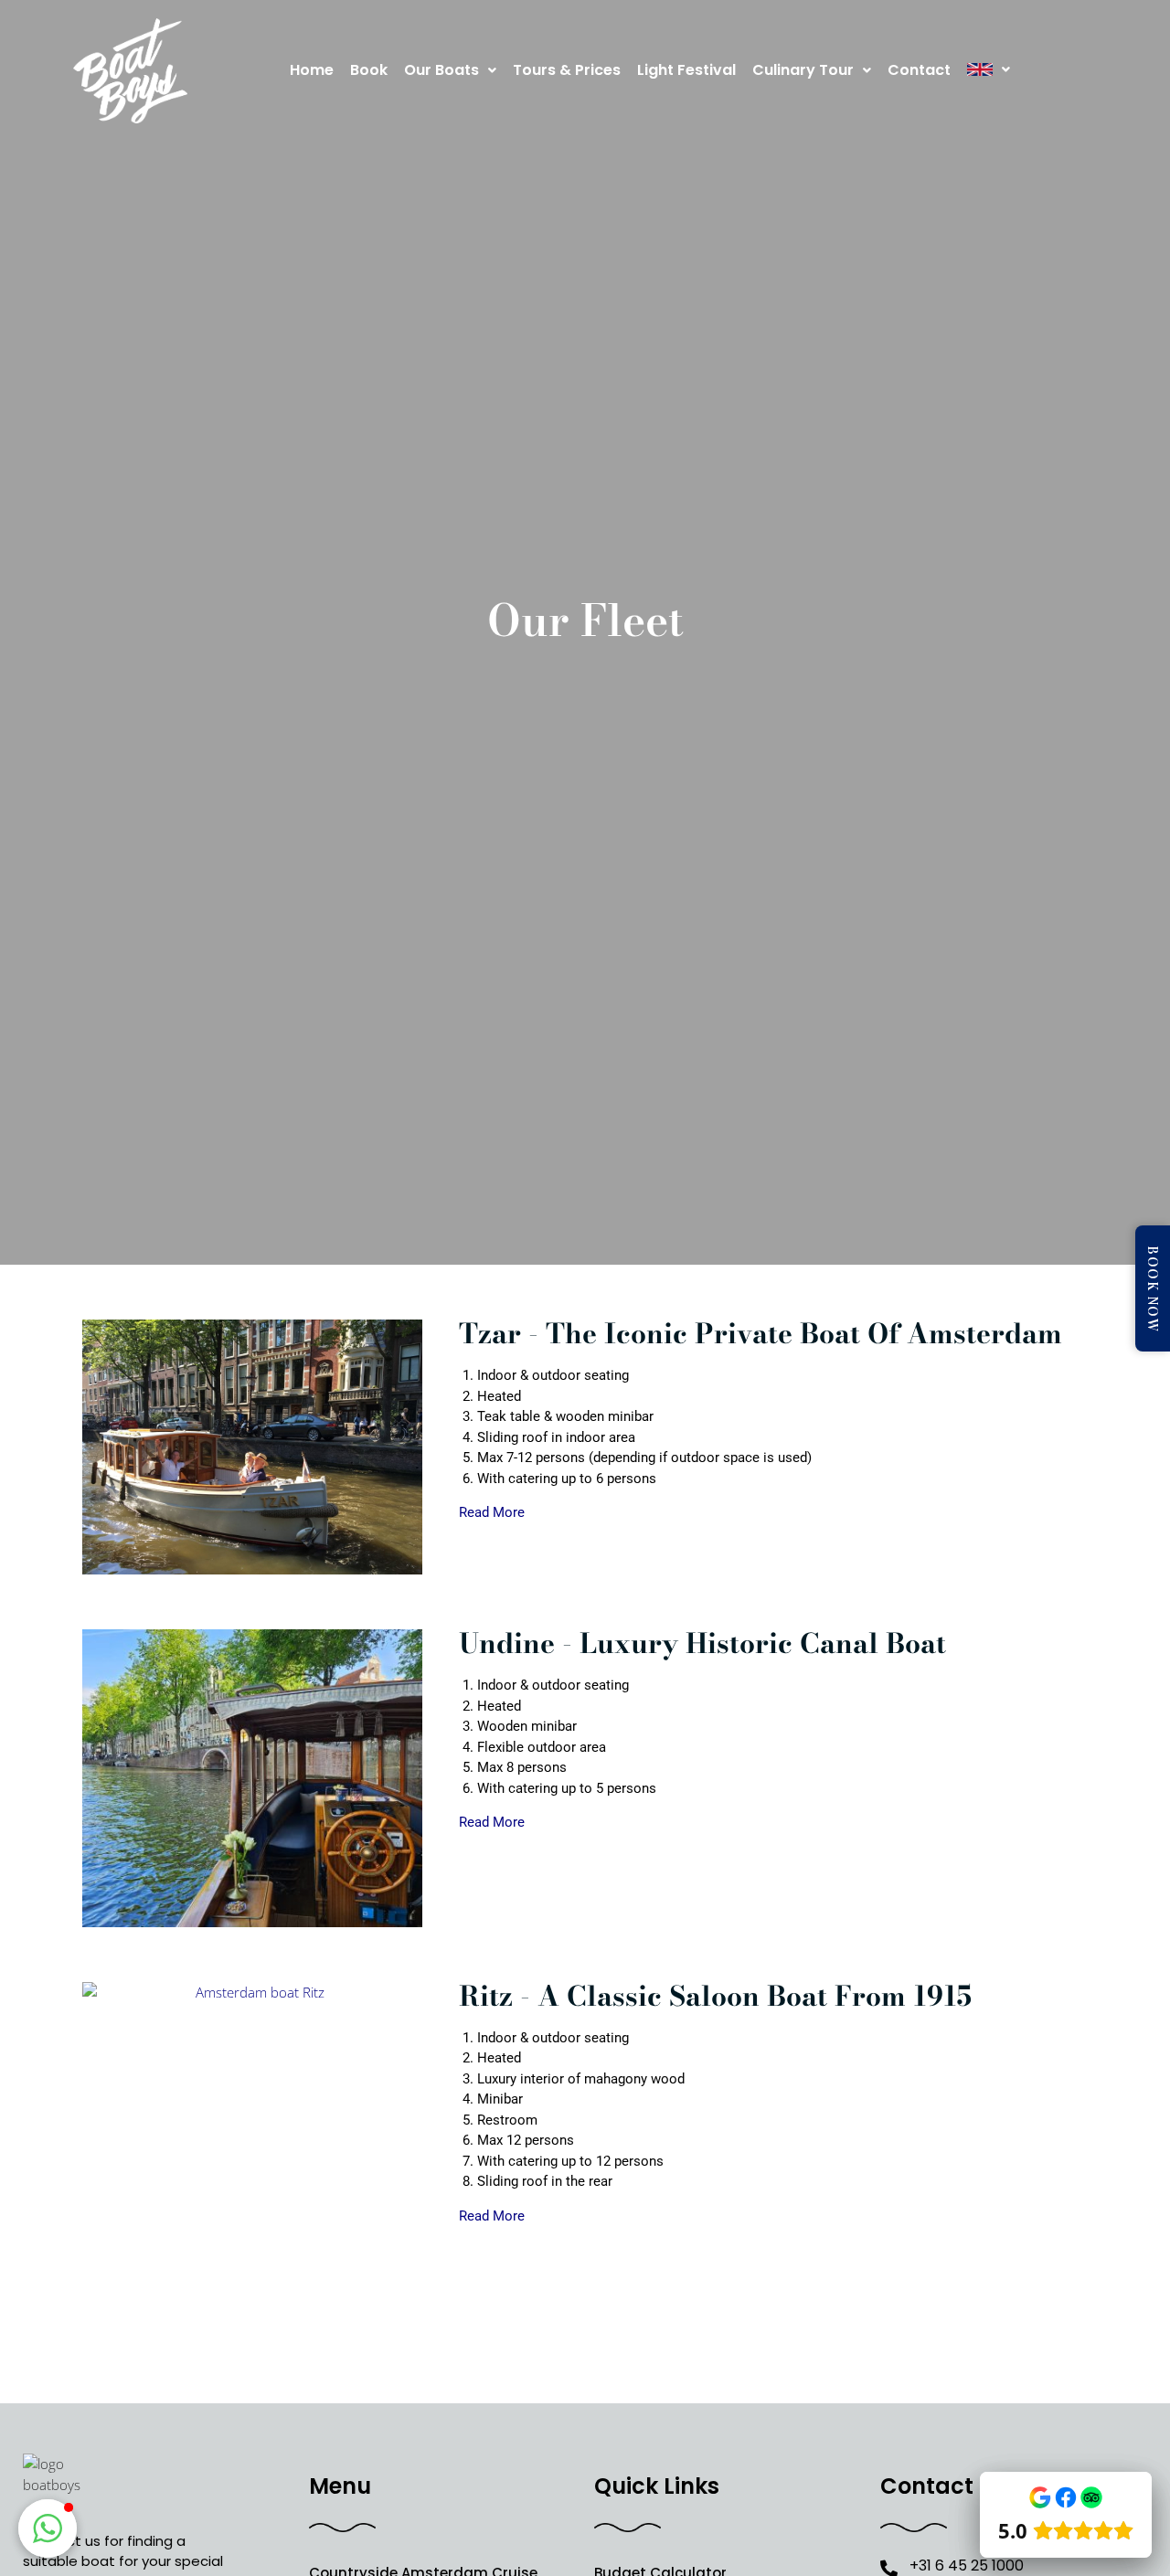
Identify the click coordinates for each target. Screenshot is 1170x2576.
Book (369, 70)
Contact (919, 70)
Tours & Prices (567, 70)
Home (312, 70)
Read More (492, 1512)
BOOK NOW (1153, 1288)
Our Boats (441, 70)
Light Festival (686, 70)
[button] (450, 70)
